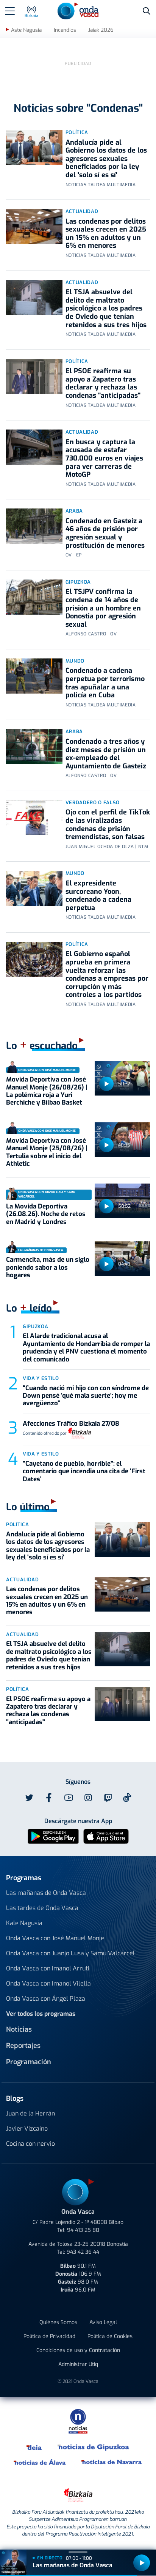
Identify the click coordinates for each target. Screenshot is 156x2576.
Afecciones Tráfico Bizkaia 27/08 (71, 1424)
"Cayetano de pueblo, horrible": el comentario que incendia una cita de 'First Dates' (84, 1471)
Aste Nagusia (26, 30)
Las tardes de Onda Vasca (42, 1908)
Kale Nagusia (24, 1923)
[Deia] (34, 2447)
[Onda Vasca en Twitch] (108, 1798)
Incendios (65, 30)
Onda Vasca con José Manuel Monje (55, 1938)
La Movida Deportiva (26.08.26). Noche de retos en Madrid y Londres (46, 1214)
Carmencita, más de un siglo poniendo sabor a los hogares (48, 1267)
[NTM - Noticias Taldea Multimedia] (78, 2421)
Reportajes (23, 2046)
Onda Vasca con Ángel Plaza (46, 1999)
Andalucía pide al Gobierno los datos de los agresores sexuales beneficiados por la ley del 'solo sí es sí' (106, 159)
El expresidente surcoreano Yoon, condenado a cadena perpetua (98, 895)
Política (77, 132)
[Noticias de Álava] (40, 2462)
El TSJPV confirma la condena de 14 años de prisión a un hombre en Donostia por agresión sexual (103, 608)
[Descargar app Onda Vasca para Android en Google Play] (53, 1836)
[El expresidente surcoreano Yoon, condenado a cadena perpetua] (34, 888)
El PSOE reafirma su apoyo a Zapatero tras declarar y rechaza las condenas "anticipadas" (103, 383)
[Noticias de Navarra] (112, 2462)
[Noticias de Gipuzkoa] (94, 2447)
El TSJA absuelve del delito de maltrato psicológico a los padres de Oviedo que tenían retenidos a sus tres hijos (106, 308)
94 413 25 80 (83, 2230)
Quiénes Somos (58, 2322)
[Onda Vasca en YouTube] (69, 1798)
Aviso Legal (103, 2322)
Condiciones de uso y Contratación (78, 2350)
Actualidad (82, 211)
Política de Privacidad (49, 2336)
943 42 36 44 (83, 2252)
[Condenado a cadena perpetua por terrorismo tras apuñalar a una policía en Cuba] (34, 676)
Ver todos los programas (41, 2014)
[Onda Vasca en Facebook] (49, 1798)
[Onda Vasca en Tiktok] (127, 1797)
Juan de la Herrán (30, 2113)
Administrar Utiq (78, 2364)
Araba (74, 511)
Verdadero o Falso (93, 803)
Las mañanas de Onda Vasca (46, 1893)
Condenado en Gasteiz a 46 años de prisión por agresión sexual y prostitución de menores (105, 533)
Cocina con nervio (30, 2144)
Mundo (75, 661)
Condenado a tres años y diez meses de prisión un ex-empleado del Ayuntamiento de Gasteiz (106, 754)
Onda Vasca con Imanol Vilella (48, 1983)
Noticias (19, 2029)
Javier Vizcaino (27, 2129)
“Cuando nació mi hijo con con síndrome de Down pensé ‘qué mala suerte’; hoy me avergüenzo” (86, 1396)
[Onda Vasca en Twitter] (29, 1798)
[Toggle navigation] (10, 11)
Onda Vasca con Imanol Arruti (48, 1968)
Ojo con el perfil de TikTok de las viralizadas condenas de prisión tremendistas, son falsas (108, 824)
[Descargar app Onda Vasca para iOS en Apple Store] (106, 1836)
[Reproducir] (106, 1084)
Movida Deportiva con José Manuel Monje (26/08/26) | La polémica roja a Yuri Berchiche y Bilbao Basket (47, 1091)
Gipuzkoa (78, 582)
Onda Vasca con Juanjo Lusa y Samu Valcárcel (70, 1953)
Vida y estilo (41, 1378)
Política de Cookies (110, 2336)
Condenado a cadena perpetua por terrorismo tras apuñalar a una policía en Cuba (105, 683)
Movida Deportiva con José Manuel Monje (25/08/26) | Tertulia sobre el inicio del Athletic (47, 1152)
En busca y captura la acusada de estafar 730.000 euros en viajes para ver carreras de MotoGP (104, 458)
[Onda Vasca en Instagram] (88, 1798)
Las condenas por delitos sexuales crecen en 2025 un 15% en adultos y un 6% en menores (106, 234)
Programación (29, 2062)
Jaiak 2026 (101, 30)
